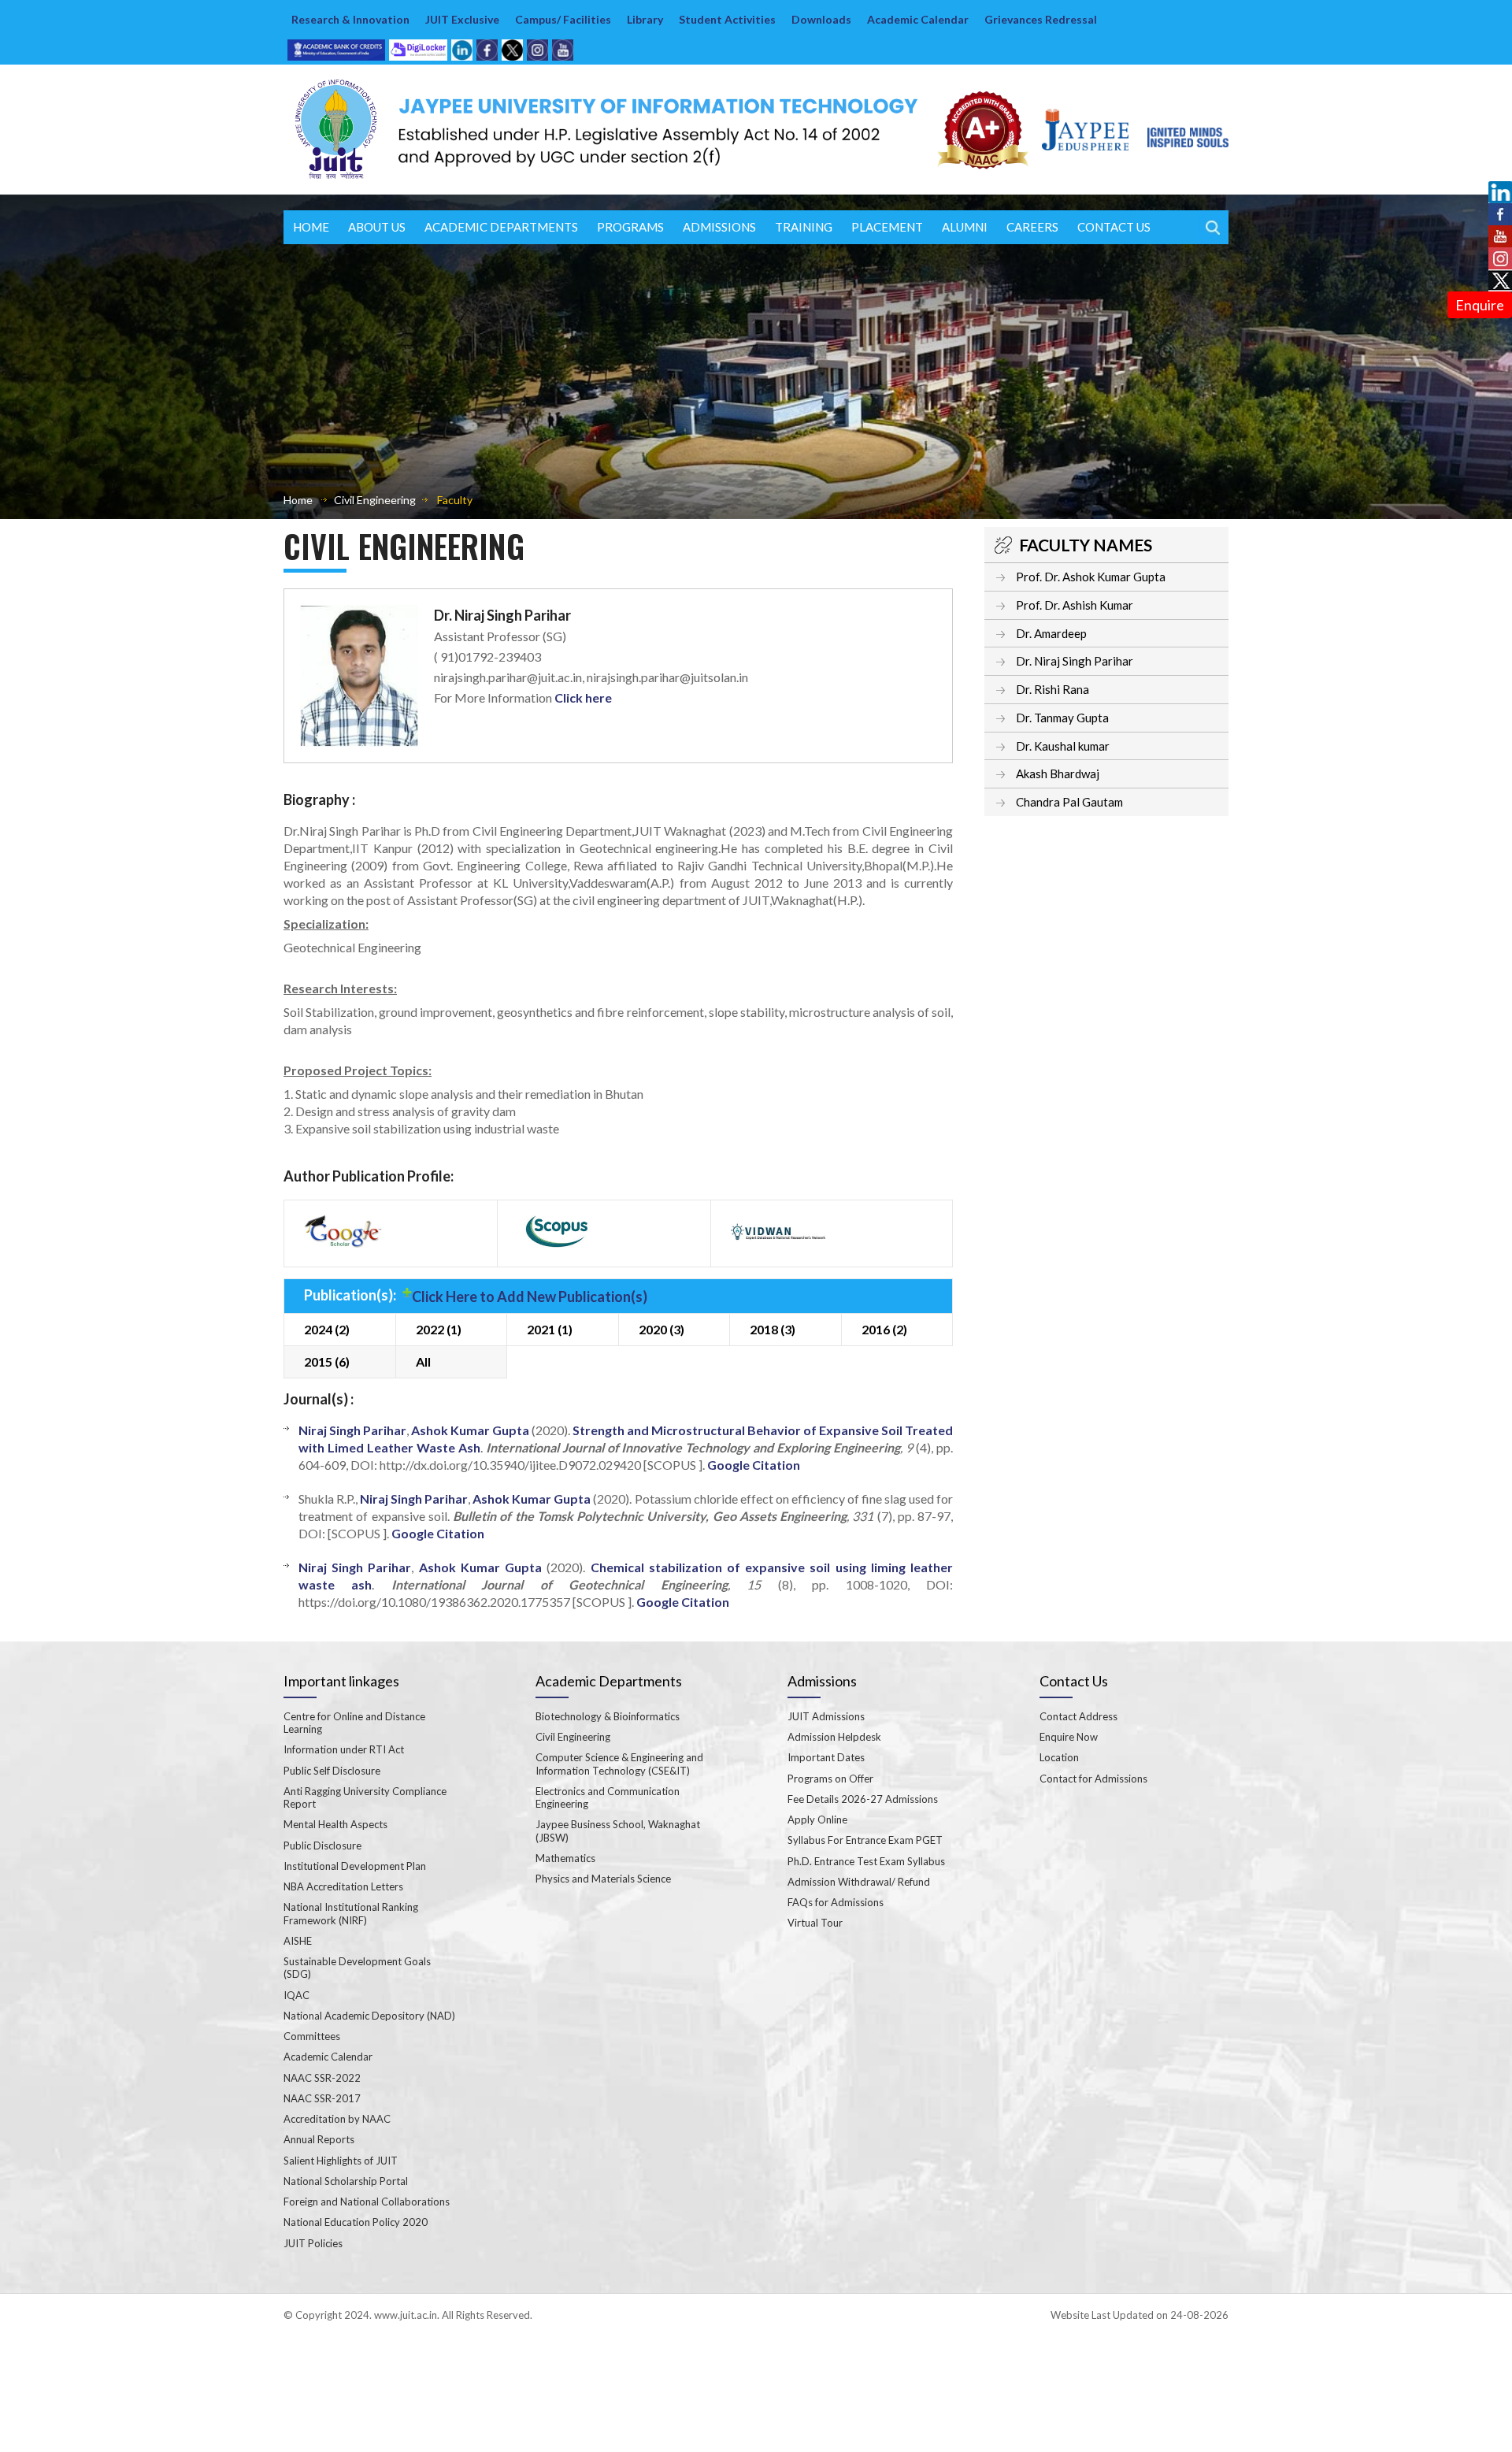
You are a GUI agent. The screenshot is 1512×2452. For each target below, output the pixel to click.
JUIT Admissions (826, 1716)
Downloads (821, 19)
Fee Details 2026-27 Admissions (863, 1799)
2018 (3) (773, 1329)
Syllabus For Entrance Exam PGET (865, 1840)
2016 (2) (884, 1329)
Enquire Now (1069, 1737)
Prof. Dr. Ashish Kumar (1075, 605)
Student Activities (727, 19)
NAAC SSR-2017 (322, 2098)
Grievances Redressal (1041, 19)
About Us (377, 227)
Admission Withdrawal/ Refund (859, 1882)
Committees (312, 2036)
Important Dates (826, 1757)
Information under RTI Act (344, 1749)
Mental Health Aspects (335, 1824)
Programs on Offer (830, 1779)
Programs (630, 227)
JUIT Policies (313, 2243)
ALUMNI (965, 227)
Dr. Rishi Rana (1052, 689)
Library (645, 19)
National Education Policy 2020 (356, 2222)
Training (804, 227)
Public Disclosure (322, 1845)
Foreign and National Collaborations (367, 2202)
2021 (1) (550, 1329)
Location (1059, 1757)
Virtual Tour (815, 1923)
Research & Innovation (350, 19)
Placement (887, 227)
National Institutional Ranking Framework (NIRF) (351, 1913)
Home (311, 227)
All (423, 1361)
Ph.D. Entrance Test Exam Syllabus (866, 1861)
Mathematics (565, 1858)
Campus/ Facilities (563, 19)
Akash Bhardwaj (1058, 773)
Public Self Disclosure (332, 1771)
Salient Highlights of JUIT (341, 2161)
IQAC (296, 1995)
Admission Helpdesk (834, 1737)
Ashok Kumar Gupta (470, 1430)
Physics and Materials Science (603, 1879)
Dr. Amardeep (1051, 633)
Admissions (719, 227)
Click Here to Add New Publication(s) (530, 1296)
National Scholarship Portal (346, 2181)
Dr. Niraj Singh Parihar (1075, 661)
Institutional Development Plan (355, 1866)
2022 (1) (439, 1329)
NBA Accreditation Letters (343, 1886)
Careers (1032, 227)
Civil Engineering (375, 500)
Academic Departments (501, 227)
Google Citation (754, 1465)
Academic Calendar (918, 19)
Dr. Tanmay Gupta (1062, 718)
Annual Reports (319, 2139)
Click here (583, 697)
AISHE (298, 1941)
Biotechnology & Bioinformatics (608, 1716)
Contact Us (1114, 227)
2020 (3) (661, 1329)
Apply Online (817, 1820)
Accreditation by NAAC (337, 2119)
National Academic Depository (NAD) (369, 2016)
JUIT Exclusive (462, 19)
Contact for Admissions (1093, 1779)
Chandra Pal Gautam (1069, 802)
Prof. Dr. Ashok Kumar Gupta (1091, 577)
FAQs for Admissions (836, 1902)
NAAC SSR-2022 (322, 2078)
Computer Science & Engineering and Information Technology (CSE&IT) (619, 1764)
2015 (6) (327, 1361)
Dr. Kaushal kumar (1063, 746)
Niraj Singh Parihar (352, 1430)
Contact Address (1078, 1716)
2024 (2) (327, 1329)
